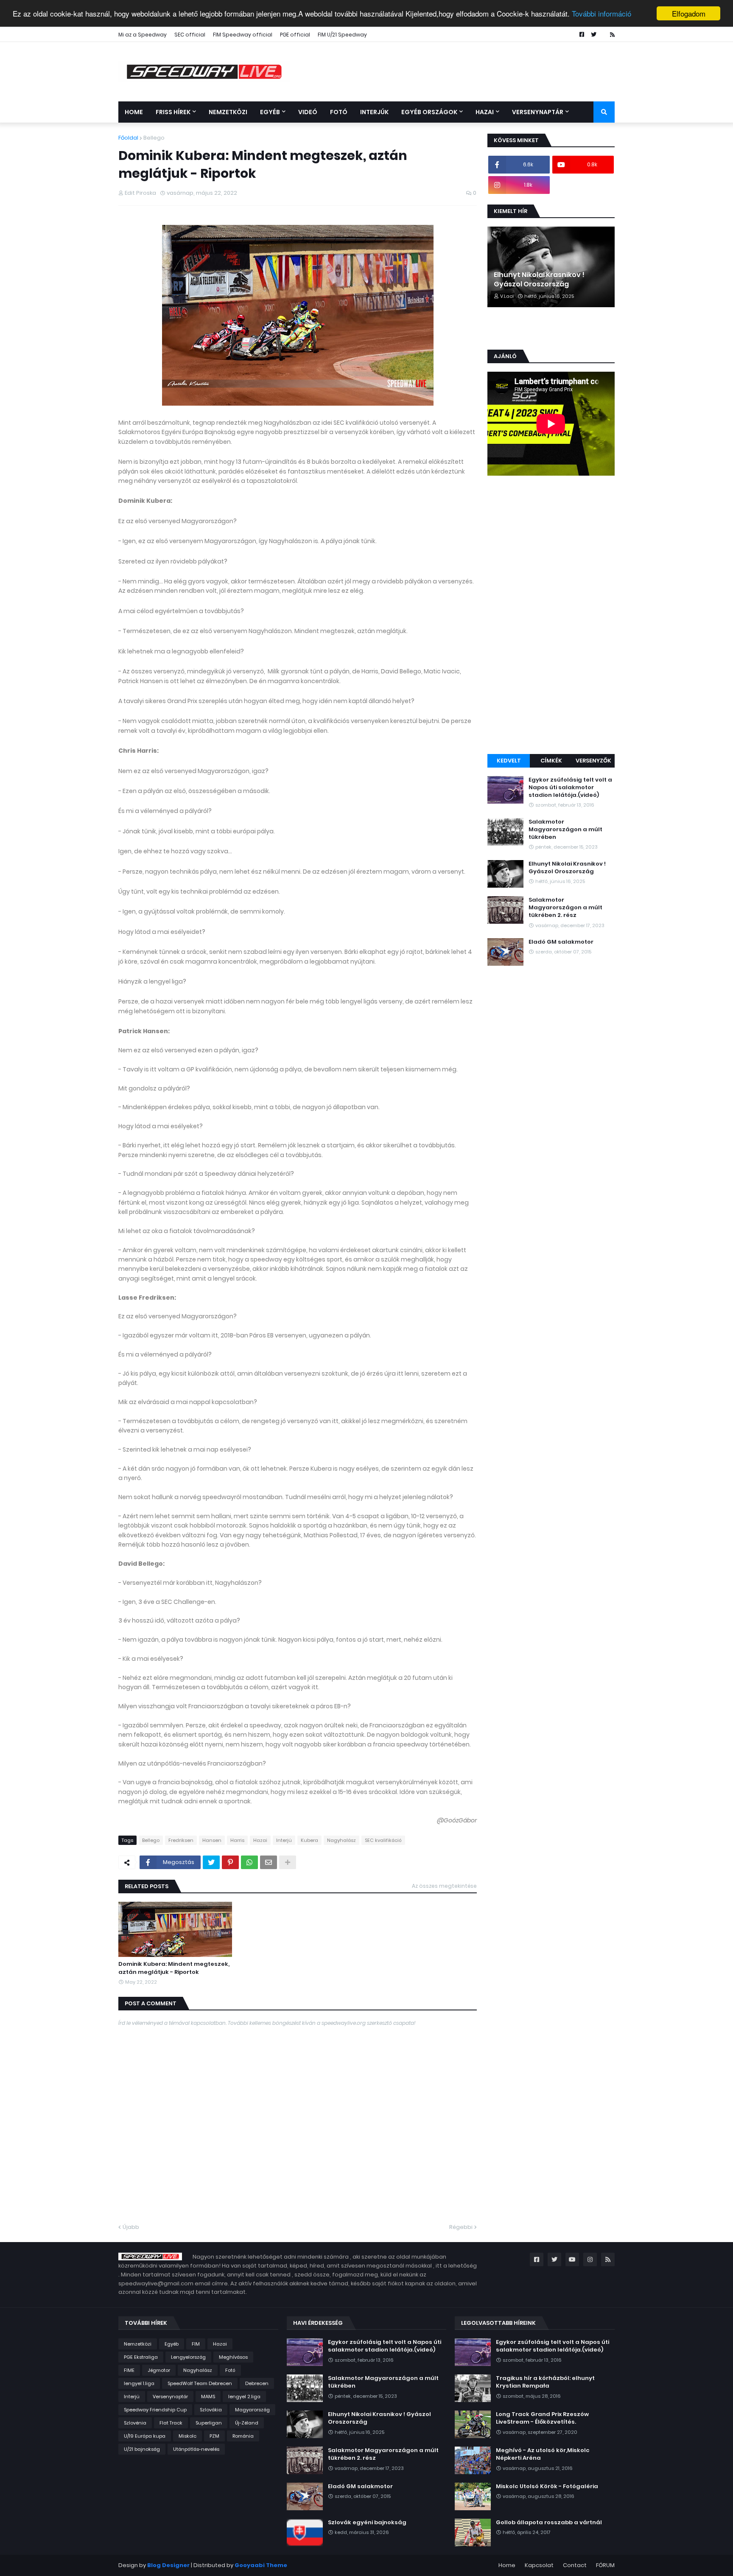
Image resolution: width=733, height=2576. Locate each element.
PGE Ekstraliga (141, 2357)
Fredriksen (181, 1840)
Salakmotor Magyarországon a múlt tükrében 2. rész (565, 908)
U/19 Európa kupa (145, 2436)
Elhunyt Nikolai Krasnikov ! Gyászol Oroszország (539, 280)
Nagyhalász (341, 1840)
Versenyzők (593, 761)
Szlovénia (135, 2423)
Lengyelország (188, 2357)
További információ (602, 14)
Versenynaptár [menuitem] (538, 112)
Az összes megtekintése (444, 1886)
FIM (196, 2344)
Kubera (309, 1840)
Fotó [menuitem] (339, 112)
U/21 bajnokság (142, 2449)
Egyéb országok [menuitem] (429, 112)
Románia (243, 2436)
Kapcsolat (539, 2565)
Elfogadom (689, 13)
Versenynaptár (170, 2397)
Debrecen (257, 2383)
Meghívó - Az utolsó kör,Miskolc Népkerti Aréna (543, 2454)
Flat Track (171, 2423)
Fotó (230, 2370)
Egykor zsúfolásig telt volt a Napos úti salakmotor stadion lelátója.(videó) (570, 788)
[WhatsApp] (249, 1862)
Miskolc (187, 2436)
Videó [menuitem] (308, 112)
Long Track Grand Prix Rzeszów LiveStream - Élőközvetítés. (542, 2418)
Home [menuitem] (134, 112)
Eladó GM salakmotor (561, 942)
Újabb (131, 2227)
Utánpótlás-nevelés (196, 2449)
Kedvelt (509, 761)
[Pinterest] (230, 1862)
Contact (575, 2565)
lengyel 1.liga (139, 2383)
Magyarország (252, 2410)
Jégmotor (159, 2370)
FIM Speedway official (243, 35)
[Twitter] (211, 1862)
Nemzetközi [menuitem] (228, 112)
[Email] (269, 1862)
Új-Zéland (247, 2423)
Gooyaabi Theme (261, 2565)
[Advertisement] (551, 616)
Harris (237, 1840)
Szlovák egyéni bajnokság (367, 2523)
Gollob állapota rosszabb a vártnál (549, 2523)
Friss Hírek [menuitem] (173, 112)
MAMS (208, 2397)
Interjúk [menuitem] (374, 112)
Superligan (209, 2423)
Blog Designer (168, 2565)
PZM (214, 2436)
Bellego (154, 138)
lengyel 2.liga (244, 2397)
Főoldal (128, 138)
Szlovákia (211, 2410)
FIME (129, 2370)
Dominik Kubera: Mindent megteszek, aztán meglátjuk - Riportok (174, 1968)
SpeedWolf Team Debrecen (200, 2383)
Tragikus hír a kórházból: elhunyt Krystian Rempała (545, 2382)
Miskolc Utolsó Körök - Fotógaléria (547, 2486)
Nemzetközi (138, 2344)
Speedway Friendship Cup (155, 2410)
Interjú (284, 1840)
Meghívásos (233, 2357)
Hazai (260, 1840)
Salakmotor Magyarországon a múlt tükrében (565, 830)
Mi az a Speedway (143, 35)
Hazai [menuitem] (485, 112)
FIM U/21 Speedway (342, 35)
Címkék (551, 761)
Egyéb (172, 2344)
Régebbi (461, 2227)
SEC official (190, 35)
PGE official (295, 35)
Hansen (212, 1840)
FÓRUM (605, 2565)
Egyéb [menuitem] (270, 112)
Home (507, 2565)
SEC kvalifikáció (383, 1840)
